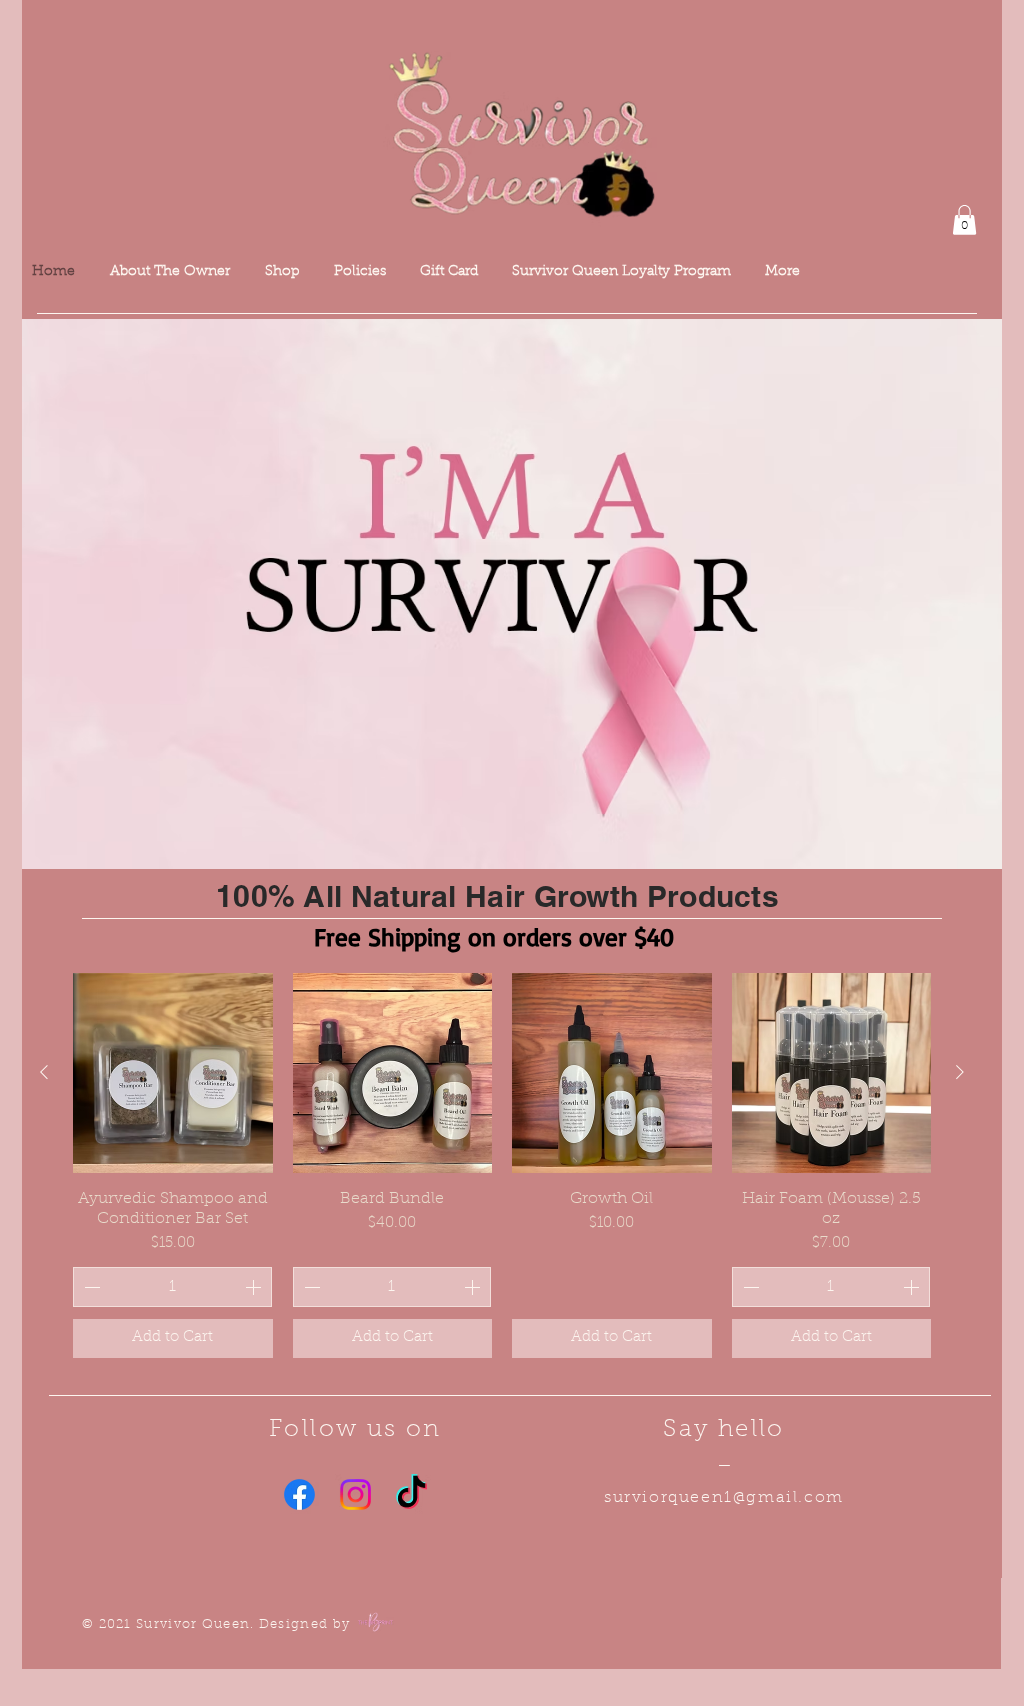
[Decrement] (90, 1287)
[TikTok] (411, 1494)
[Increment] (255, 1287)
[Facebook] (299, 1494)
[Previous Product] (44, 1072)
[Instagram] (355, 1494)
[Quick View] (173, 1073)
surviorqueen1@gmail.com (724, 1498)
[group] (502, 1165)
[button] (964, 220)
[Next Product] (960, 1072)
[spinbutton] (172, 1287)
